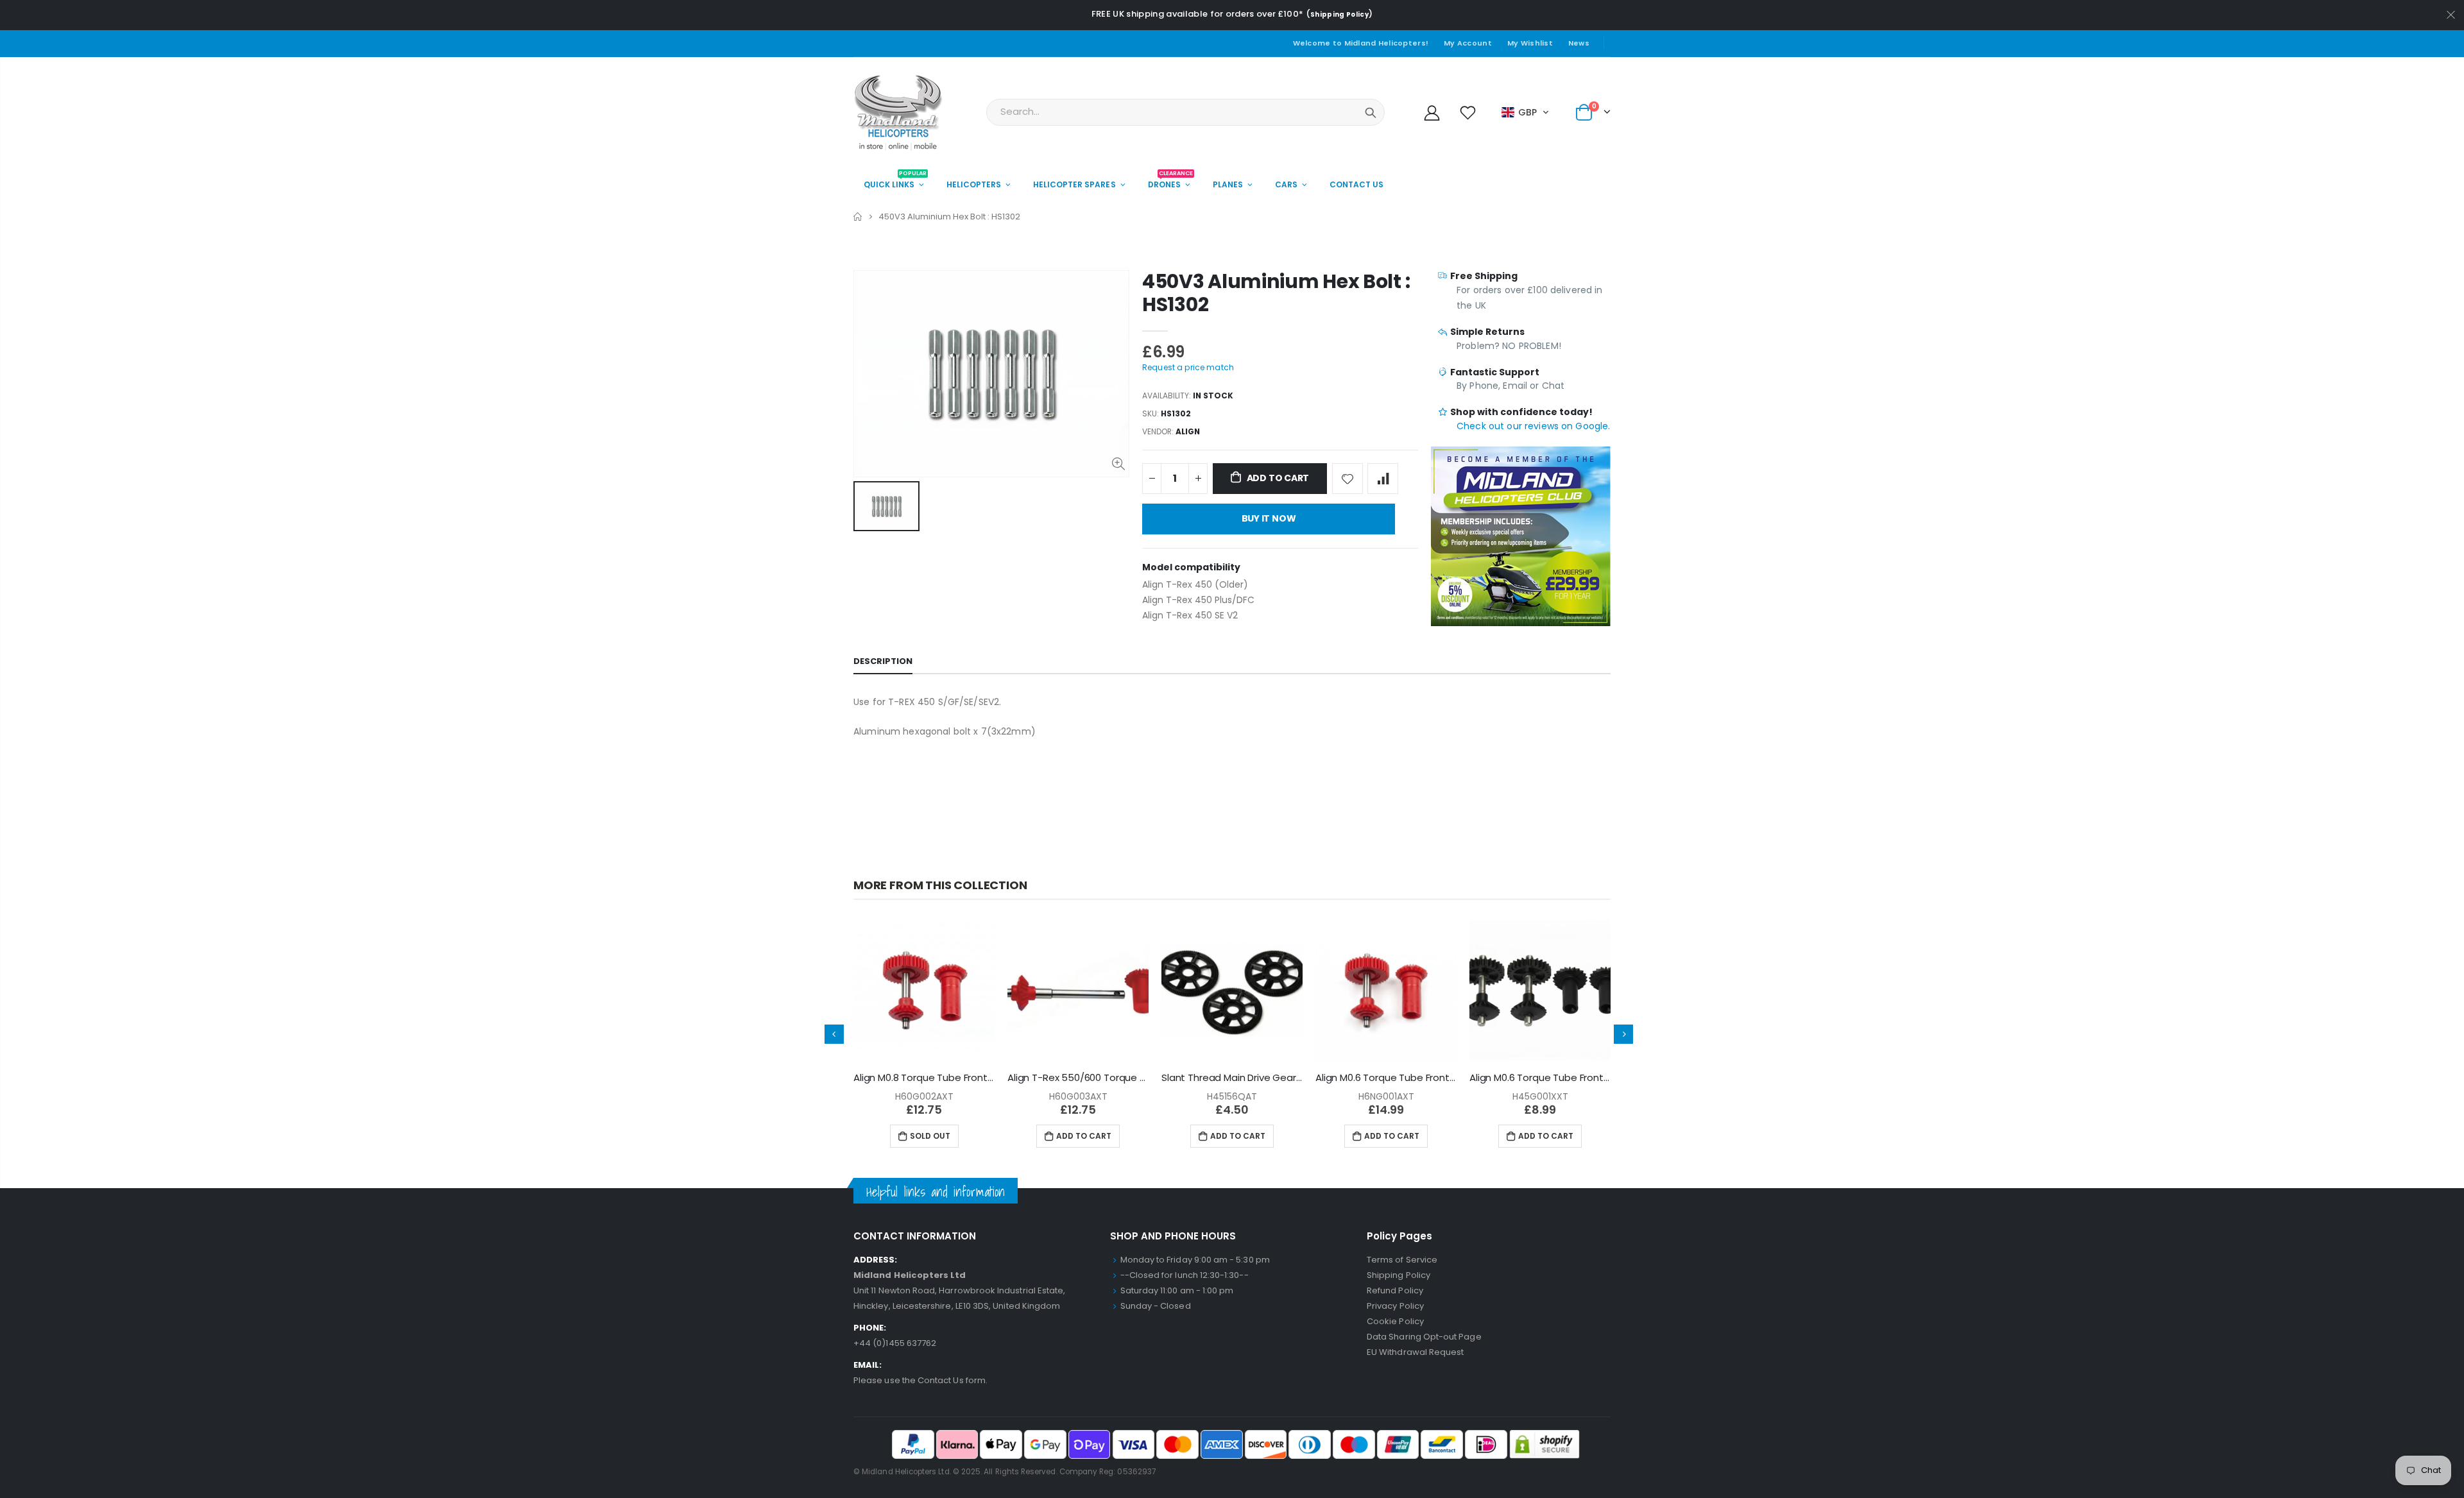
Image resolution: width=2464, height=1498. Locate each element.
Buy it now (1269, 518)
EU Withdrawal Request (1415, 1352)
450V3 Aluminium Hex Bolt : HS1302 (1276, 293)
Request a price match (1188, 367)
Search (1371, 112)
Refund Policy (1395, 1290)
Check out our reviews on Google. (1533, 426)
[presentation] (834, 1034)
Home (858, 217)
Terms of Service (1402, 1260)
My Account (1468, 43)
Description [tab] (883, 661)
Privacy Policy (1395, 1306)
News (1579, 43)
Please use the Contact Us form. (920, 1380)
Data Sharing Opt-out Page (1424, 1337)
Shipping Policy (1339, 14)
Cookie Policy (1395, 1321)
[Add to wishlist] (1347, 479)
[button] (1526, 112)
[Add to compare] (1383, 479)
